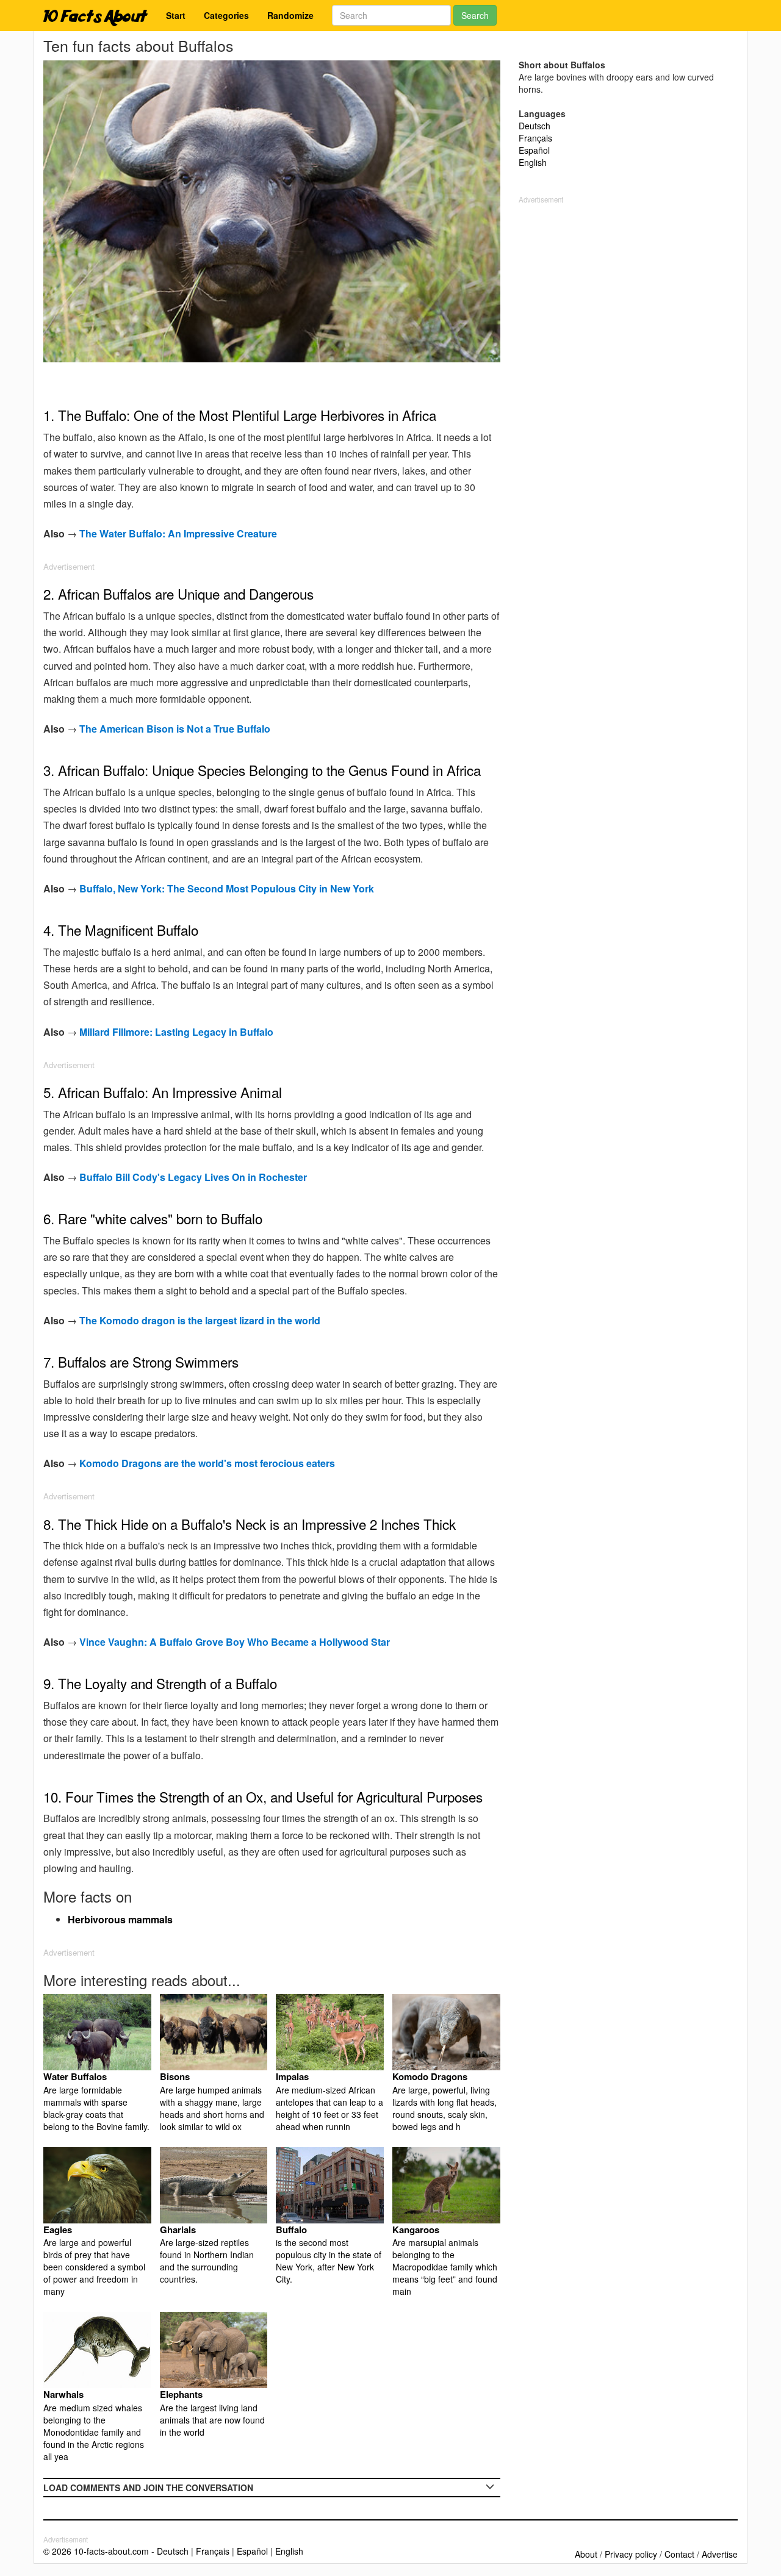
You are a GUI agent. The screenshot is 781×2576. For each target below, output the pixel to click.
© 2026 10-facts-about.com (96, 2551)
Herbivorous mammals (120, 1919)
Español (534, 150)
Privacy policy (631, 2554)
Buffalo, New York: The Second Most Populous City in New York (227, 888)
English (533, 162)
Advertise (720, 2554)
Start (176, 15)
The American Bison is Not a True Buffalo (175, 729)
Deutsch (534, 126)
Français (535, 138)
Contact (679, 2554)
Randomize (290, 15)
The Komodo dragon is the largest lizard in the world (200, 1320)
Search (475, 15)
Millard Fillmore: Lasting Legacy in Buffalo (176, 1032)
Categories (226, 15)
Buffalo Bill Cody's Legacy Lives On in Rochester (193, 1177)
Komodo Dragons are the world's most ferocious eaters (207, 1463)
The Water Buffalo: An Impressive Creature (178, 533)
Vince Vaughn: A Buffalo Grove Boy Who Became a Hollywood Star (235, 1642)
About (586, 2554)
